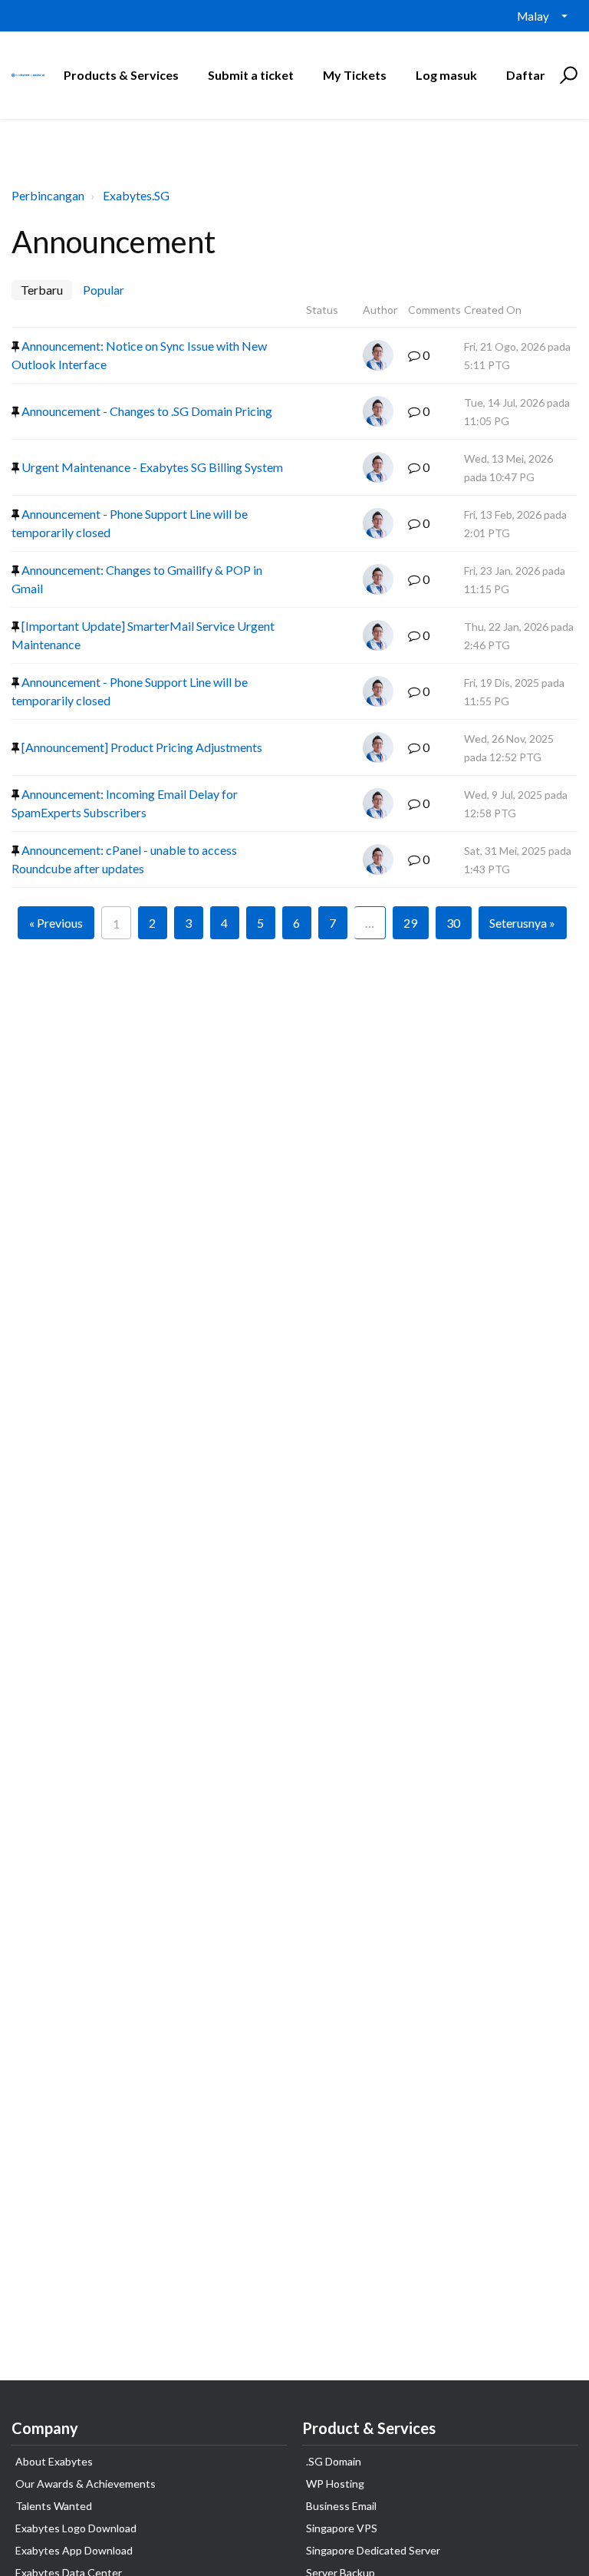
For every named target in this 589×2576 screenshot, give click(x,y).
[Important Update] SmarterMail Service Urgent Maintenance (143, 635)
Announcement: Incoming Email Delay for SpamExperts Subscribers (125, 803)
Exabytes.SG (136, 195)
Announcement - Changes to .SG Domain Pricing (146, 411)
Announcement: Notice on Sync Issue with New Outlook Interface (139, 355)
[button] (566, 75)
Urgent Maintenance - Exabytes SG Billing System (151, 467)
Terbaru (42, 290)
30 (453, 923)
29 (410, 923)
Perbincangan (48, 195)
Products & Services (121, 75)
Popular (104, 290)
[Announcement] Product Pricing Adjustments (141, 747)
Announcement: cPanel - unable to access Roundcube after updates (124, 859)
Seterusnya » (522, 923)
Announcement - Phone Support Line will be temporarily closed (130, 523)
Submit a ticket (251, 75)
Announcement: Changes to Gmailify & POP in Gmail (137, 579)
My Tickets (355, 75)
